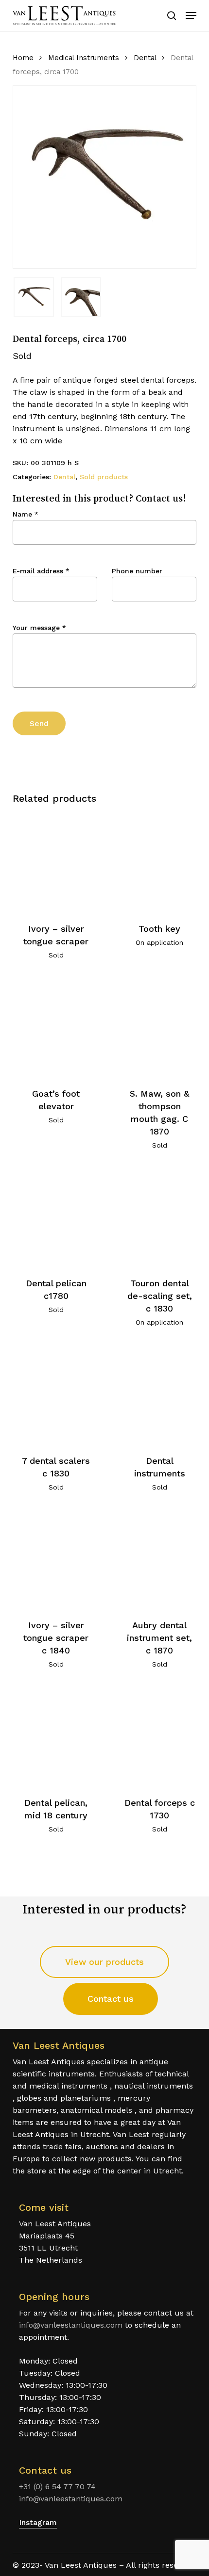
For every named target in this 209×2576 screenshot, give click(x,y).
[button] (191, 16)
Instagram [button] (38, 2522)
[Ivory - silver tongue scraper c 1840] (56, 1559)
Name (26, 514)
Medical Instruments (84, 58)
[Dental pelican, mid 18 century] (56, 1736)
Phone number (137, 571)
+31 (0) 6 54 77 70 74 (57, 2487)
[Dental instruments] (159, 1394)
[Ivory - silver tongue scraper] (56, 862)
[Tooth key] (159, 862)
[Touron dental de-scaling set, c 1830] (159, 1217)
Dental (145, 58)
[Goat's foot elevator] (56, 1027)
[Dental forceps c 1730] (159, 1736)
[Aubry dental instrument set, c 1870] (159, 1559)
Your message (39, 628)
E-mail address (41, 571)
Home (23, 58)
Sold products (104, 477)
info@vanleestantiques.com (71, 2325)
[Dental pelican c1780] (56, 1217)
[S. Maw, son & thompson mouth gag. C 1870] (159, 1027)
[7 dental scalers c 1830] (56, 1394)
